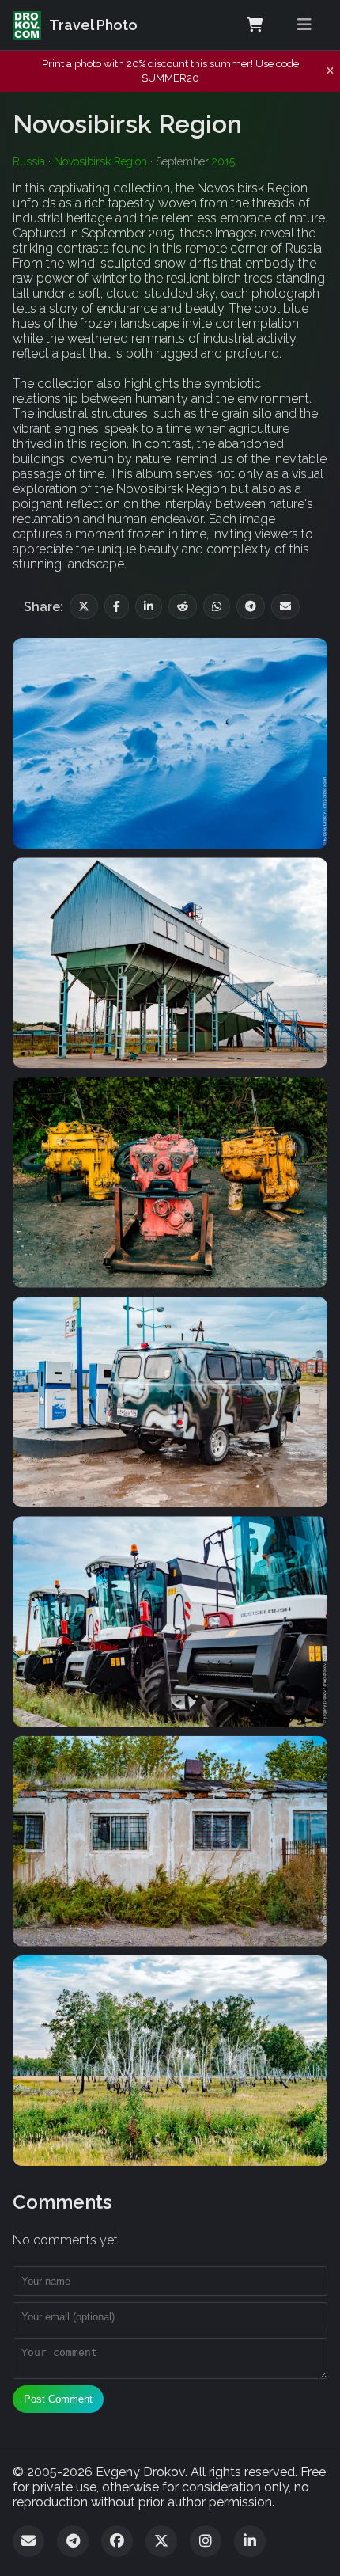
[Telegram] (73, 2541)
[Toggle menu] (304, 25)
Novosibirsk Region (100, 161)
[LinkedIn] (250, 2541)
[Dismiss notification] (330, 71)
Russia (29, 161)
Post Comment (58, 2399)
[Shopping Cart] (255, 25)
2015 (223, 161)
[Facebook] (117, 2541)
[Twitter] (161, 2541)
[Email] (28, 2541)
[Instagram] (206, 2541)
